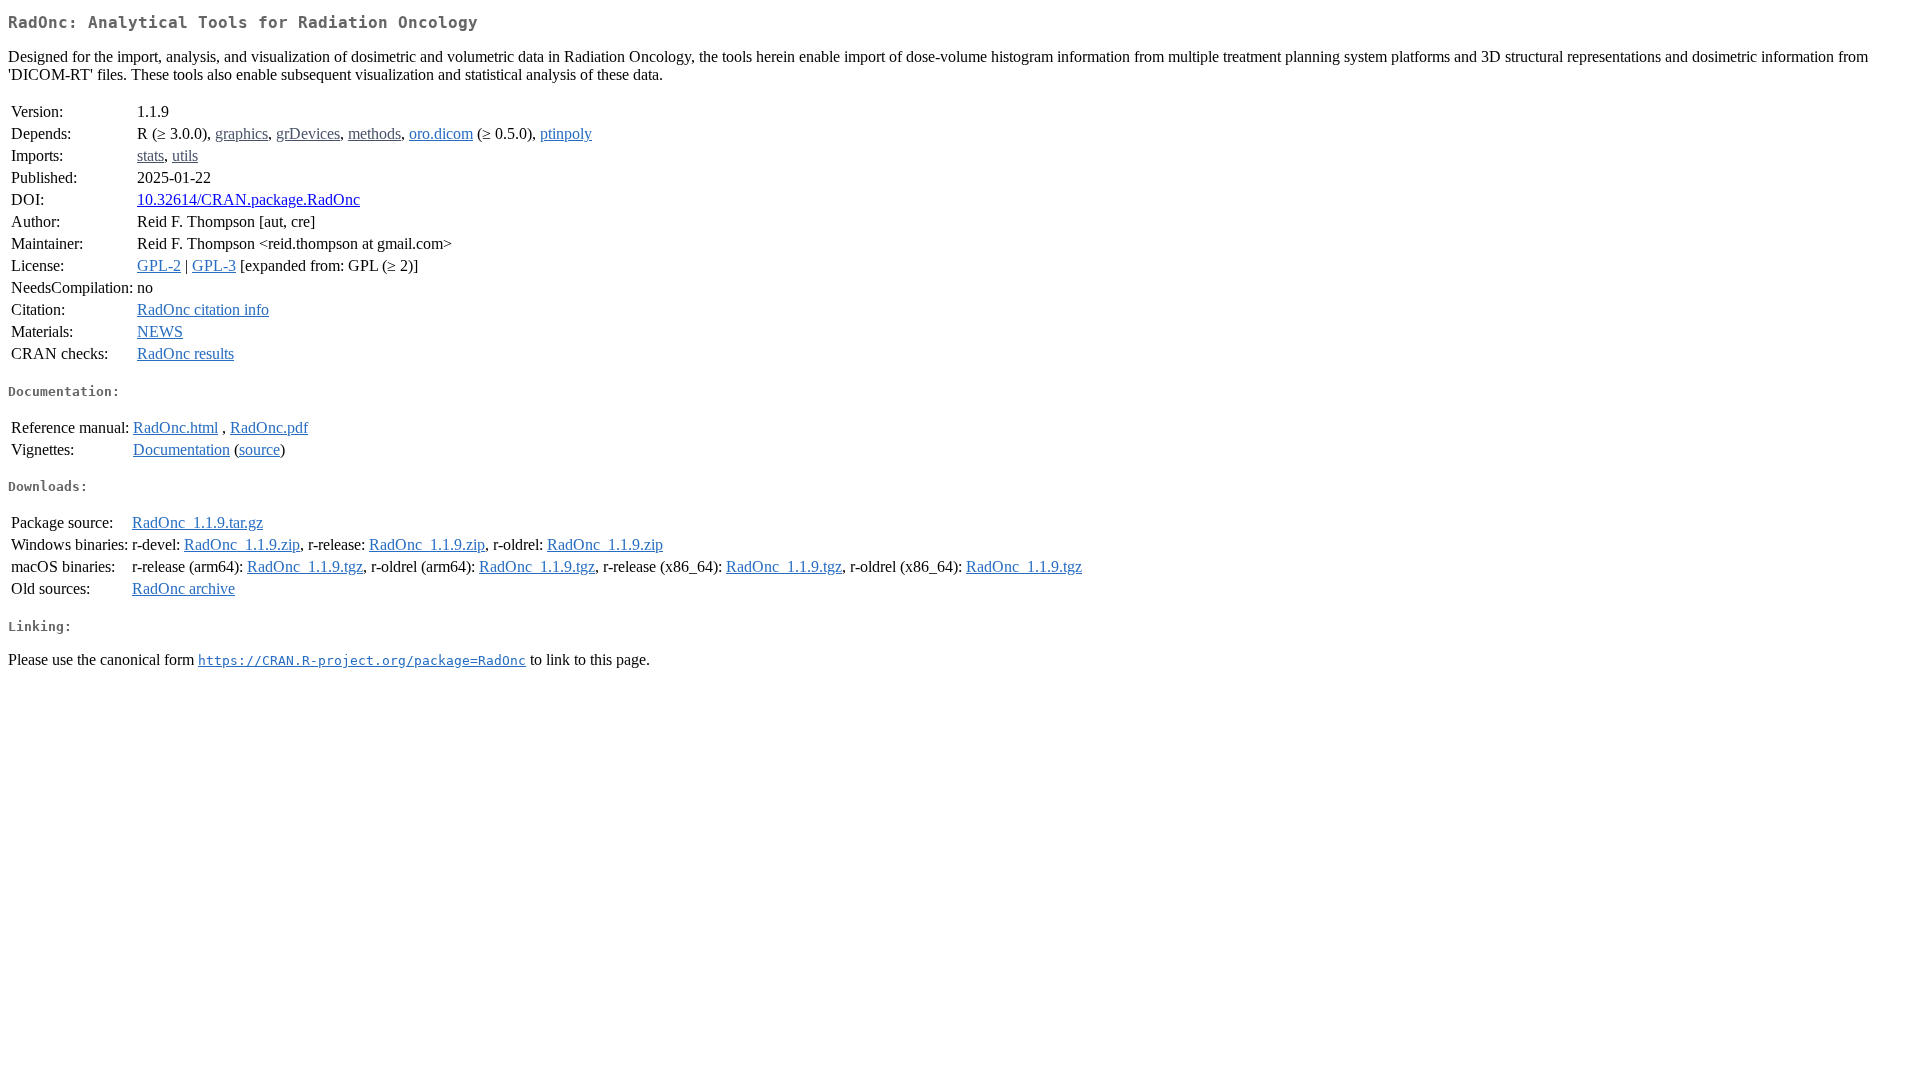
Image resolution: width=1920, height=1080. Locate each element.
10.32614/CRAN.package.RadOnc (248, 199)
